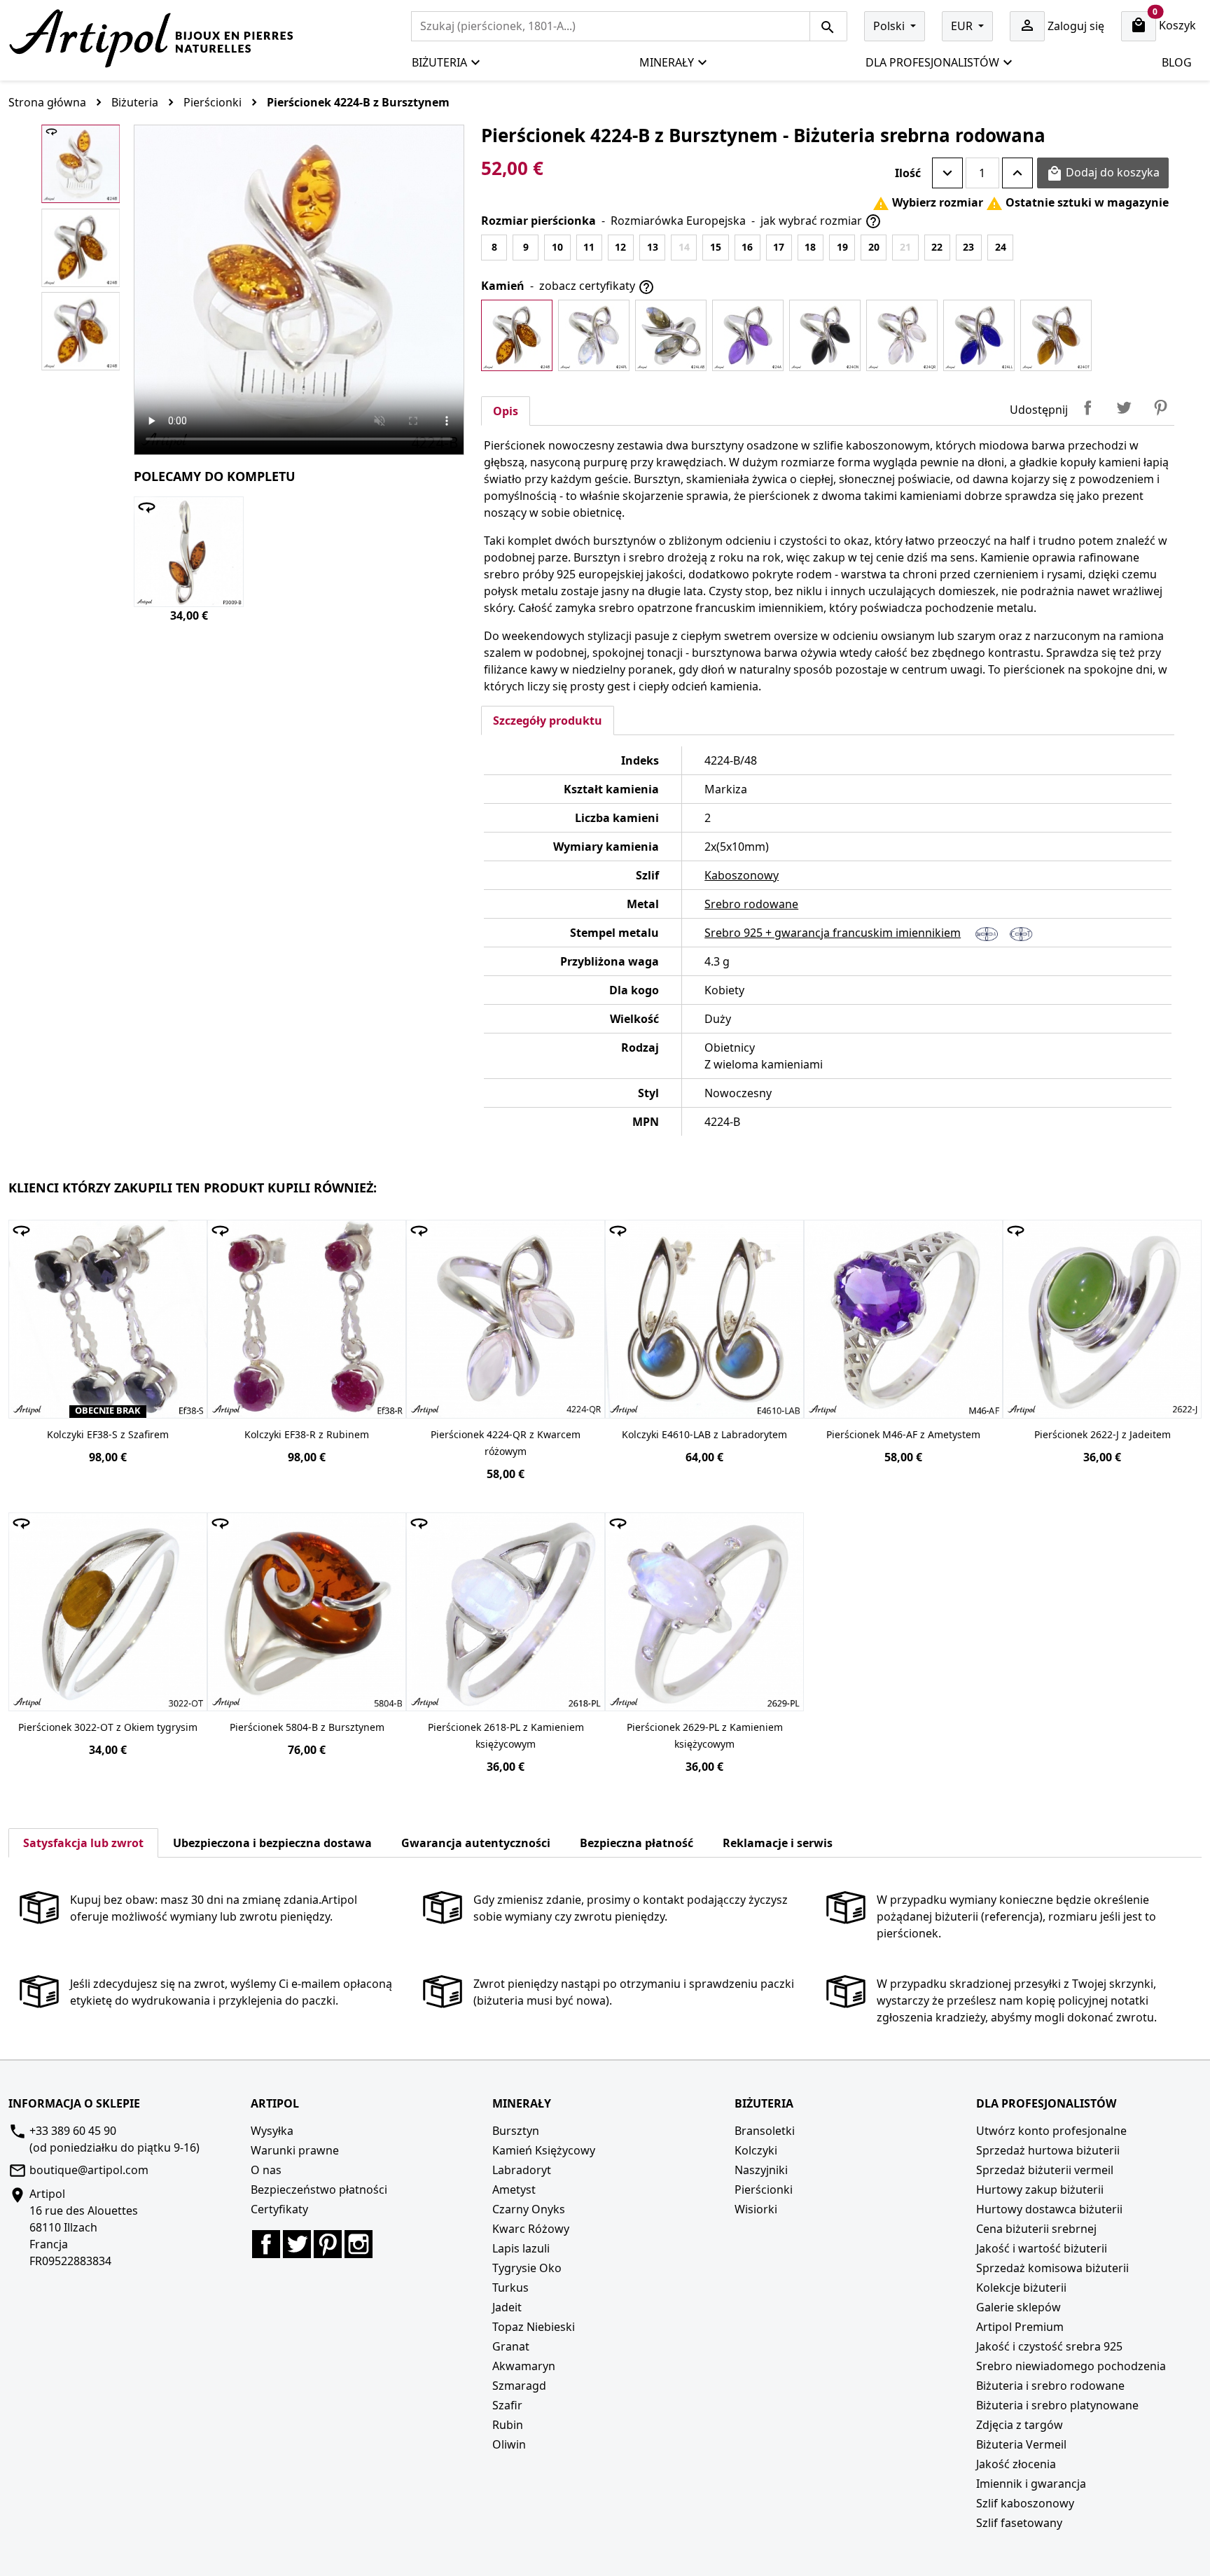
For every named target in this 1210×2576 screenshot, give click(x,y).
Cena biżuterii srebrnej (1036, 2229)
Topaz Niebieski (534, 2327)
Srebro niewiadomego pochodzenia (1071, 2366)
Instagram (359, 2244)
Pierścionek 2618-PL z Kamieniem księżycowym (506, 1735)
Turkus (510, 2288)
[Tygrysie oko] (1056, 335)
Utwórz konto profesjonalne (1051, 2131)
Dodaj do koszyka (1103, 173)
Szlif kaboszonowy (1025, 2503)
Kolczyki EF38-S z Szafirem (108, 1434)
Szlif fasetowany (1019, 2523)
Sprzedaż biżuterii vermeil (1045, 2170)
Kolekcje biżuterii (1021, 2288)
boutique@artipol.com (89, 2170)
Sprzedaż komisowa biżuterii (1052, 2268)
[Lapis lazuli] (979, 335)
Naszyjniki (761, 2170)
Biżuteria (439, 62)
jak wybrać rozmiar (821, 222)
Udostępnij (1087, 408)
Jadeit (507, 2307)
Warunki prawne (295, 2150)
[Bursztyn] (517, 335)
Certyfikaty (279, 2209)
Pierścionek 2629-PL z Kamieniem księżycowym (705, 1735)
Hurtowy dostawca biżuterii (1049, 2209)
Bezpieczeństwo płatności (319, 2189)
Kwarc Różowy (531, 2229)
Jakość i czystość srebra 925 (1049, 2346)
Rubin (508, 2425)
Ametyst (514, 2189)
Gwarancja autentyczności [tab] (476, 1843)
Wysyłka (272, 2131)
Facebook (266, 2244)
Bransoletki (765, 2131)
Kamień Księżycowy (544, 2150)
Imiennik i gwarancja (1031, 2484)
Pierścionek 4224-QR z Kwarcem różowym (506, 1443)
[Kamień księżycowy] (594, 335)
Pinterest (1160, 408)
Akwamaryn (524, 2366)
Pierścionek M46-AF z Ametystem (903, 1434)
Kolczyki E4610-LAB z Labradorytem (704, 1434)
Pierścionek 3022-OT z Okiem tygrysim (108, 1727)
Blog (1177, 62)
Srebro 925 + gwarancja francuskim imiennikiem (833, 933)
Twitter (297, 2244)
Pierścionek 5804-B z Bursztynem (307, 1727)
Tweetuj (1124, 408)
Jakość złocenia (1016, 2464)
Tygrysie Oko (527, 2268)
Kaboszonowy (742, 875)
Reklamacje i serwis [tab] (778, 1843)
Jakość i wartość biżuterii (1042, 2248)
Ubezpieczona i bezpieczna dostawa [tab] (272, 1843)
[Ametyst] (748, 335)
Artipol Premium (1020, 2327)
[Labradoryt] (671, 335)
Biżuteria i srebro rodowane (1050, 2386)
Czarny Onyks (529, 2209)
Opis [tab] (506, 411)
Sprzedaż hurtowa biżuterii (1048, 2150)
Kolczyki (756, 2150)
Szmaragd (519, 2386)
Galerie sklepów (1018, 2307)
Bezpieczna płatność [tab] (637, 1843)
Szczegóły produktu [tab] (548, 720)
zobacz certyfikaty (597, 287)
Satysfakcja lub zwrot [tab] (83, 1843)
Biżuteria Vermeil (1021, 2444)
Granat (511, 2346)
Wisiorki (756, 2209)
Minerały (667, 62)
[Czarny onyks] (825, 335)
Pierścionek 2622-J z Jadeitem (1103, 1434)
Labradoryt (522, 2170)
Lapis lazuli (521, 2248)
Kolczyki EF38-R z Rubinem (307, 1434)
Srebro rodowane (751, 904)
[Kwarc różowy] (902, 335)
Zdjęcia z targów (1020, 2425)
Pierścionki (764, 2189)
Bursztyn (516, 2131)
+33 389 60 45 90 (73, 2131)
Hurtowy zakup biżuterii (1040, 2189)
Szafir (507, 2405)
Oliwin (509, 2444)
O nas (266, 2170)
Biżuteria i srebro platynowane (1057, 2405)
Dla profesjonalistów (932, 62)
